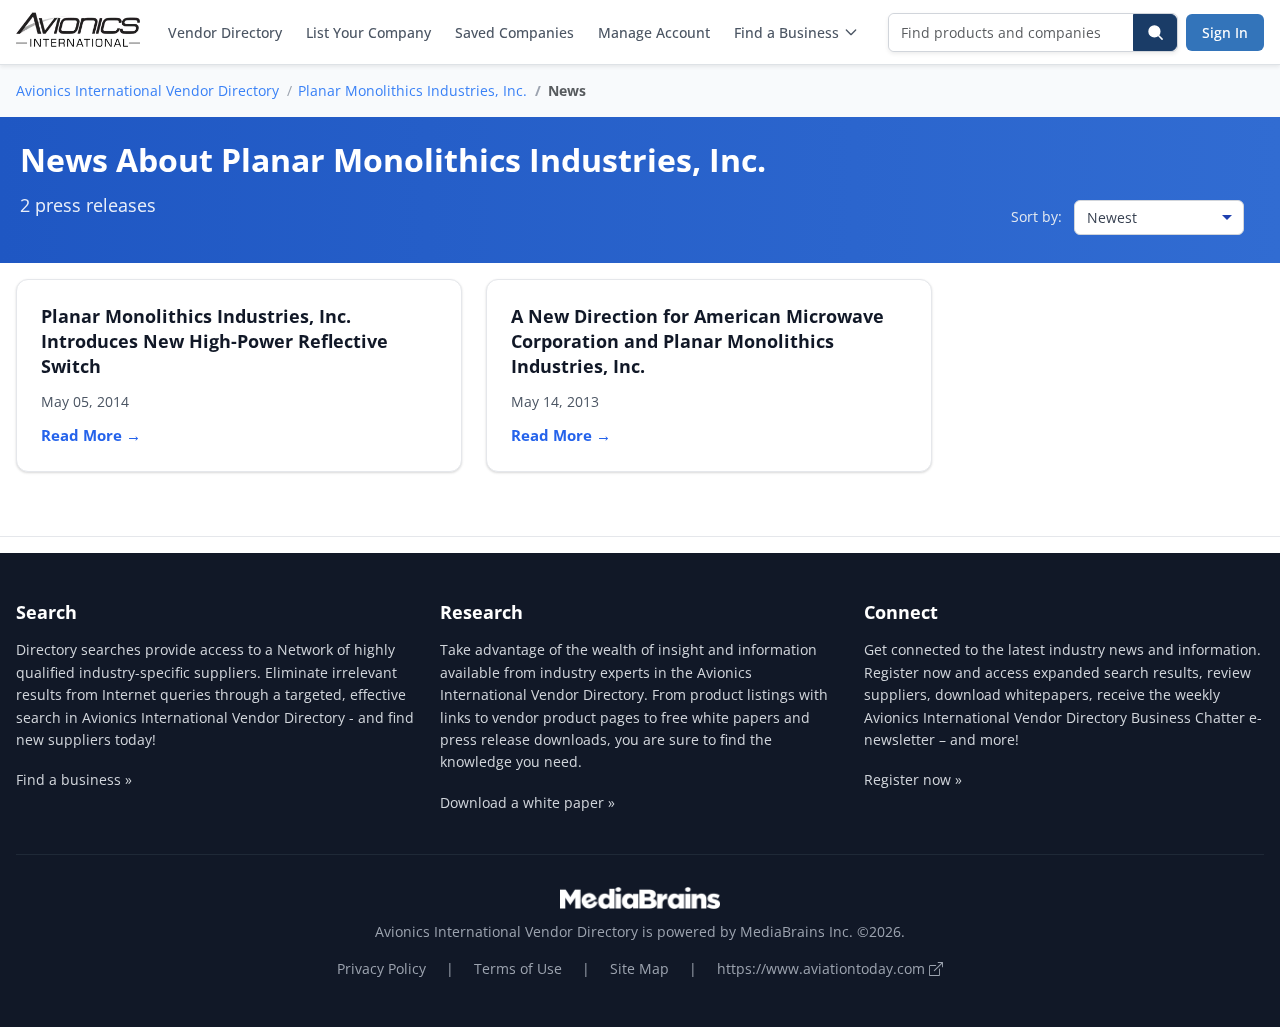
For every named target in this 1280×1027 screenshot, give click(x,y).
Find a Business (786, 32)
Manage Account (654, 32)
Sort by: (1036, 216)
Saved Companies (514, 32)
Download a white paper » (527, 802)
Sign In (1225, 32)
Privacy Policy (381, 968)
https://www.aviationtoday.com (823, 968)
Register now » (913, 779)
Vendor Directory (225, 32)
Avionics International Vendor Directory (147, 90)
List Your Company (368, 32)
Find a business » (74, 779)
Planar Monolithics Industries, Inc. (412, 90)
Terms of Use (518, 968)
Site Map (639, 968)
